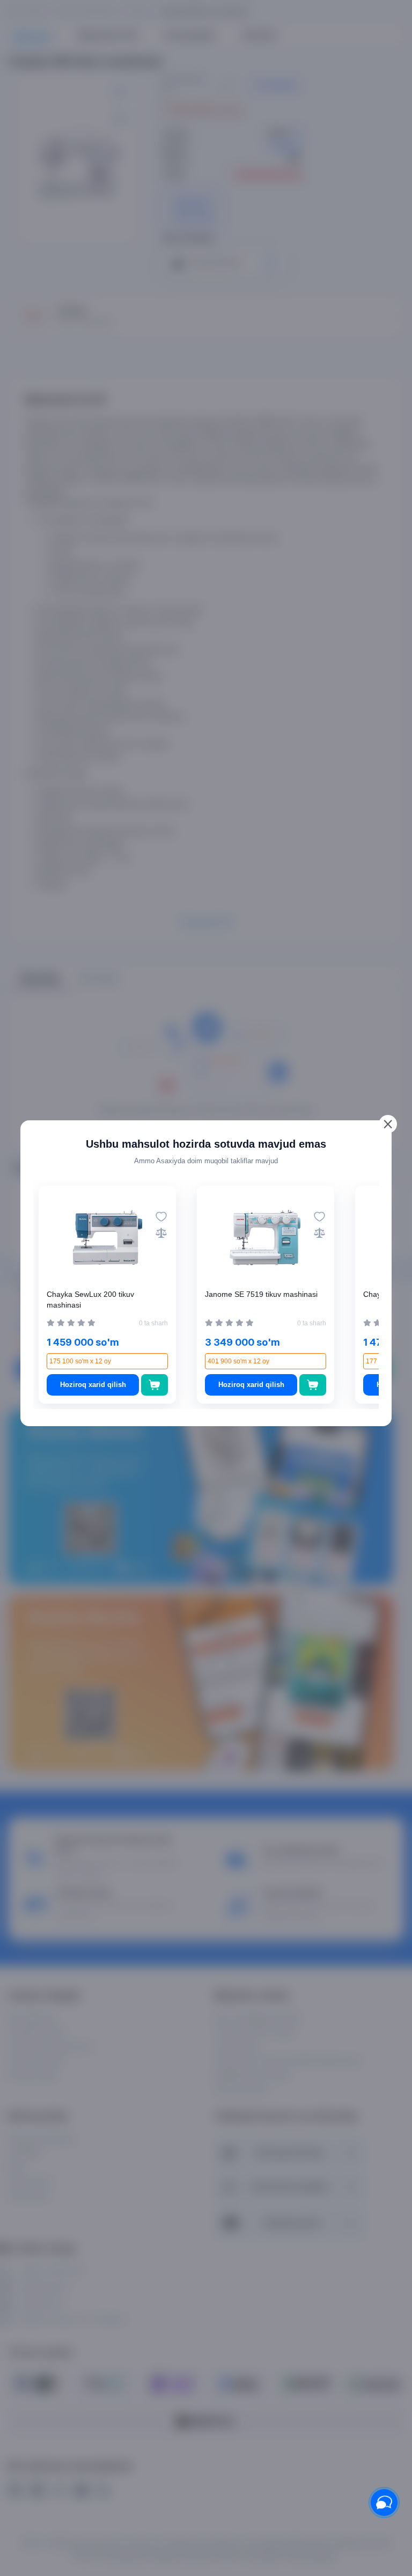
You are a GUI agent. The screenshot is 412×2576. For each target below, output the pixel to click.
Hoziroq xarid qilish (93, 1385)
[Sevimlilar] (161, 1217)
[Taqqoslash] (161, 1233)
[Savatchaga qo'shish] (155, 1385)
